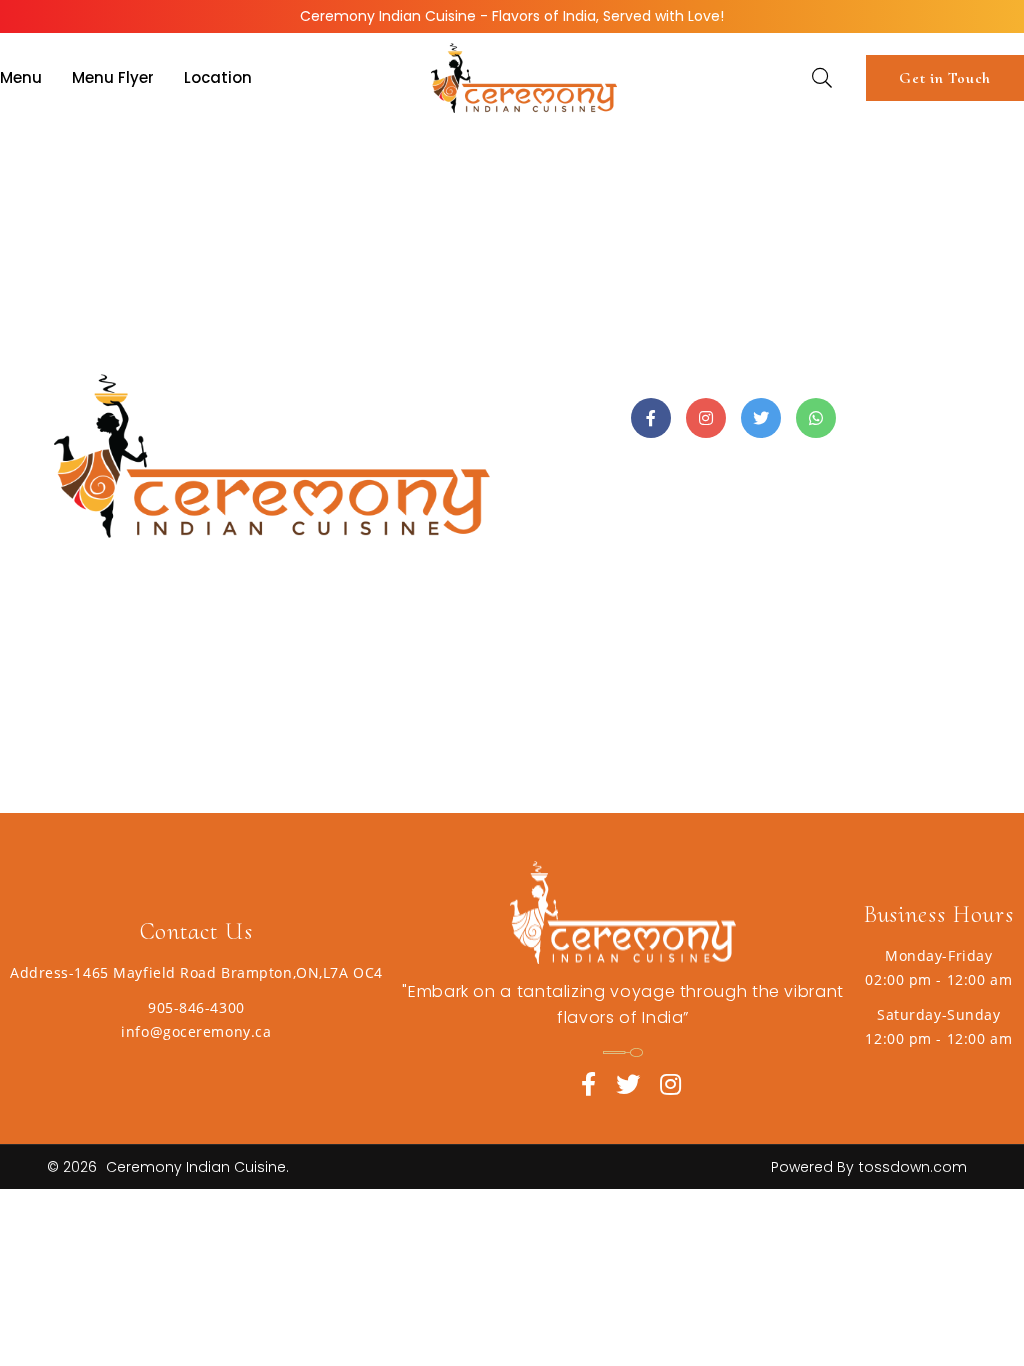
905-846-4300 (196, 1007)
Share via (577, 418)
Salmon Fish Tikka (436, 161)
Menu (21, 77)
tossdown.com (913, 1167)
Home (70, 161)
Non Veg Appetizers (266, 161)
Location (218, 77)
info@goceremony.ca (196, 1031)
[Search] (822, 80)
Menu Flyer (113, 77)
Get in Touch (945, 78)
